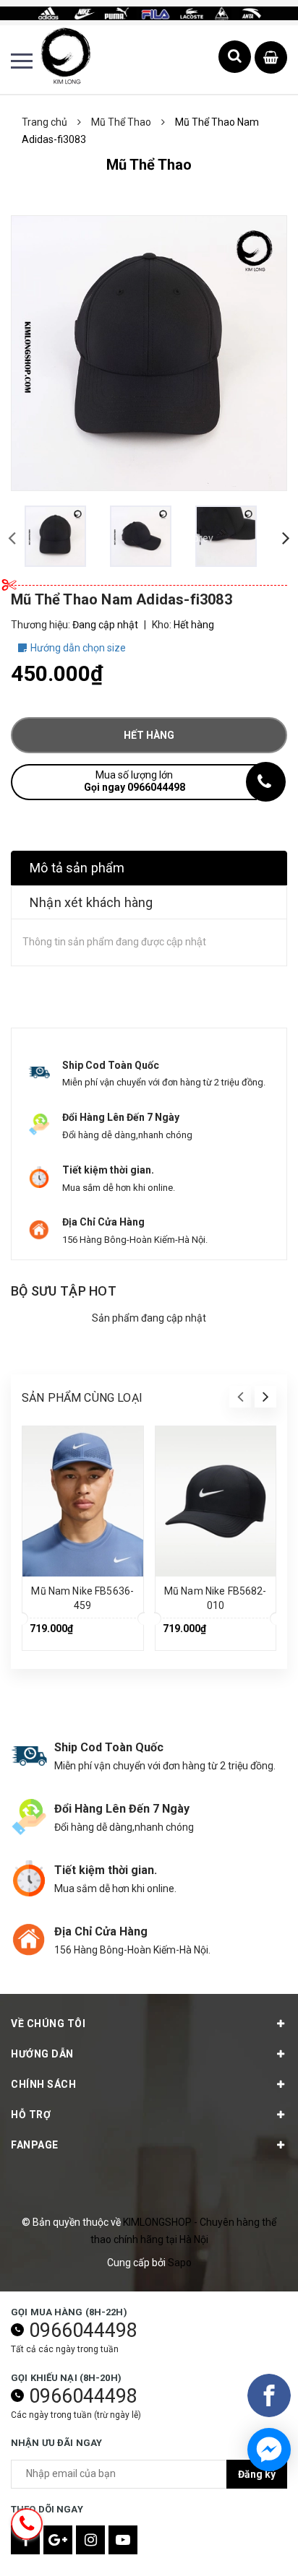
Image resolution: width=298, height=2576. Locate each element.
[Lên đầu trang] (247, 2544)
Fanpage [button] (35, 2145)
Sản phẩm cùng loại (82, 1398)
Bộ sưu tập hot (64, 1291)
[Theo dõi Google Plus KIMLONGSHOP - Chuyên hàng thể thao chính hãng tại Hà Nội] (58, 2540)
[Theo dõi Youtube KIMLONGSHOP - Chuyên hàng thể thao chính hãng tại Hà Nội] (123, 2540)
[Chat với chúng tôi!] (269, 2450)
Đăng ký (257, 2474)
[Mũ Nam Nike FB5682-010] (216, 1501)
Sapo (180, 2263)
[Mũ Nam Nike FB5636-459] (83, 1501)
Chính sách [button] (43, 2084)
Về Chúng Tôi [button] (48, 2024)
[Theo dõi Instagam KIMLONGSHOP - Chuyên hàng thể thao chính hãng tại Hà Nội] (90, 2540)
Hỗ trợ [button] (31, 2115)
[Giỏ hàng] (271, 58)
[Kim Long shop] (149, 12)
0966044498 (83, 2330)
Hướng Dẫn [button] (42, 2054)
